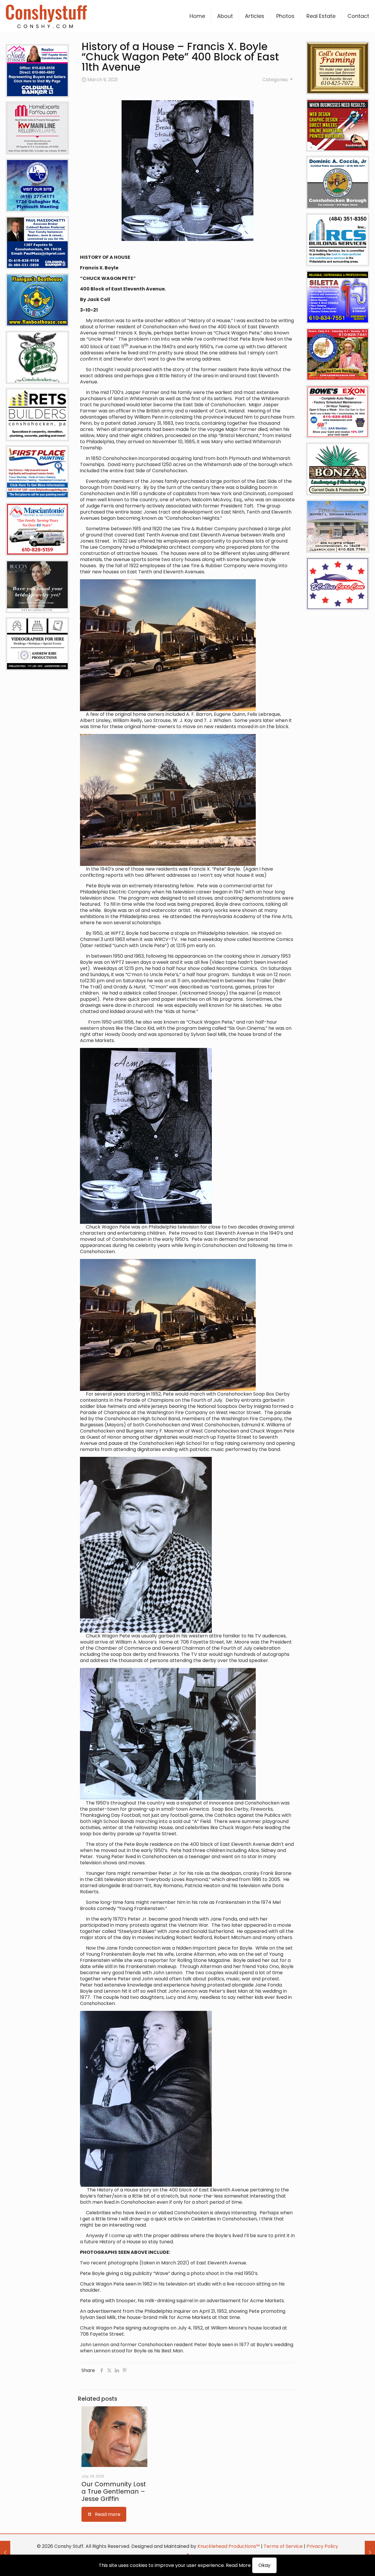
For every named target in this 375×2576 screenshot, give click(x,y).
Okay (264, 2565)
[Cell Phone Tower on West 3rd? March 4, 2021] (5, 2553)
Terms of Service (283, 2546)
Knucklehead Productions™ (229, 2546)
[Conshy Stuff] (46, 16)
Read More (238, 2565)
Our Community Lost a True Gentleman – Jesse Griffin (114, 2491)
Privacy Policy (322, 2546)
